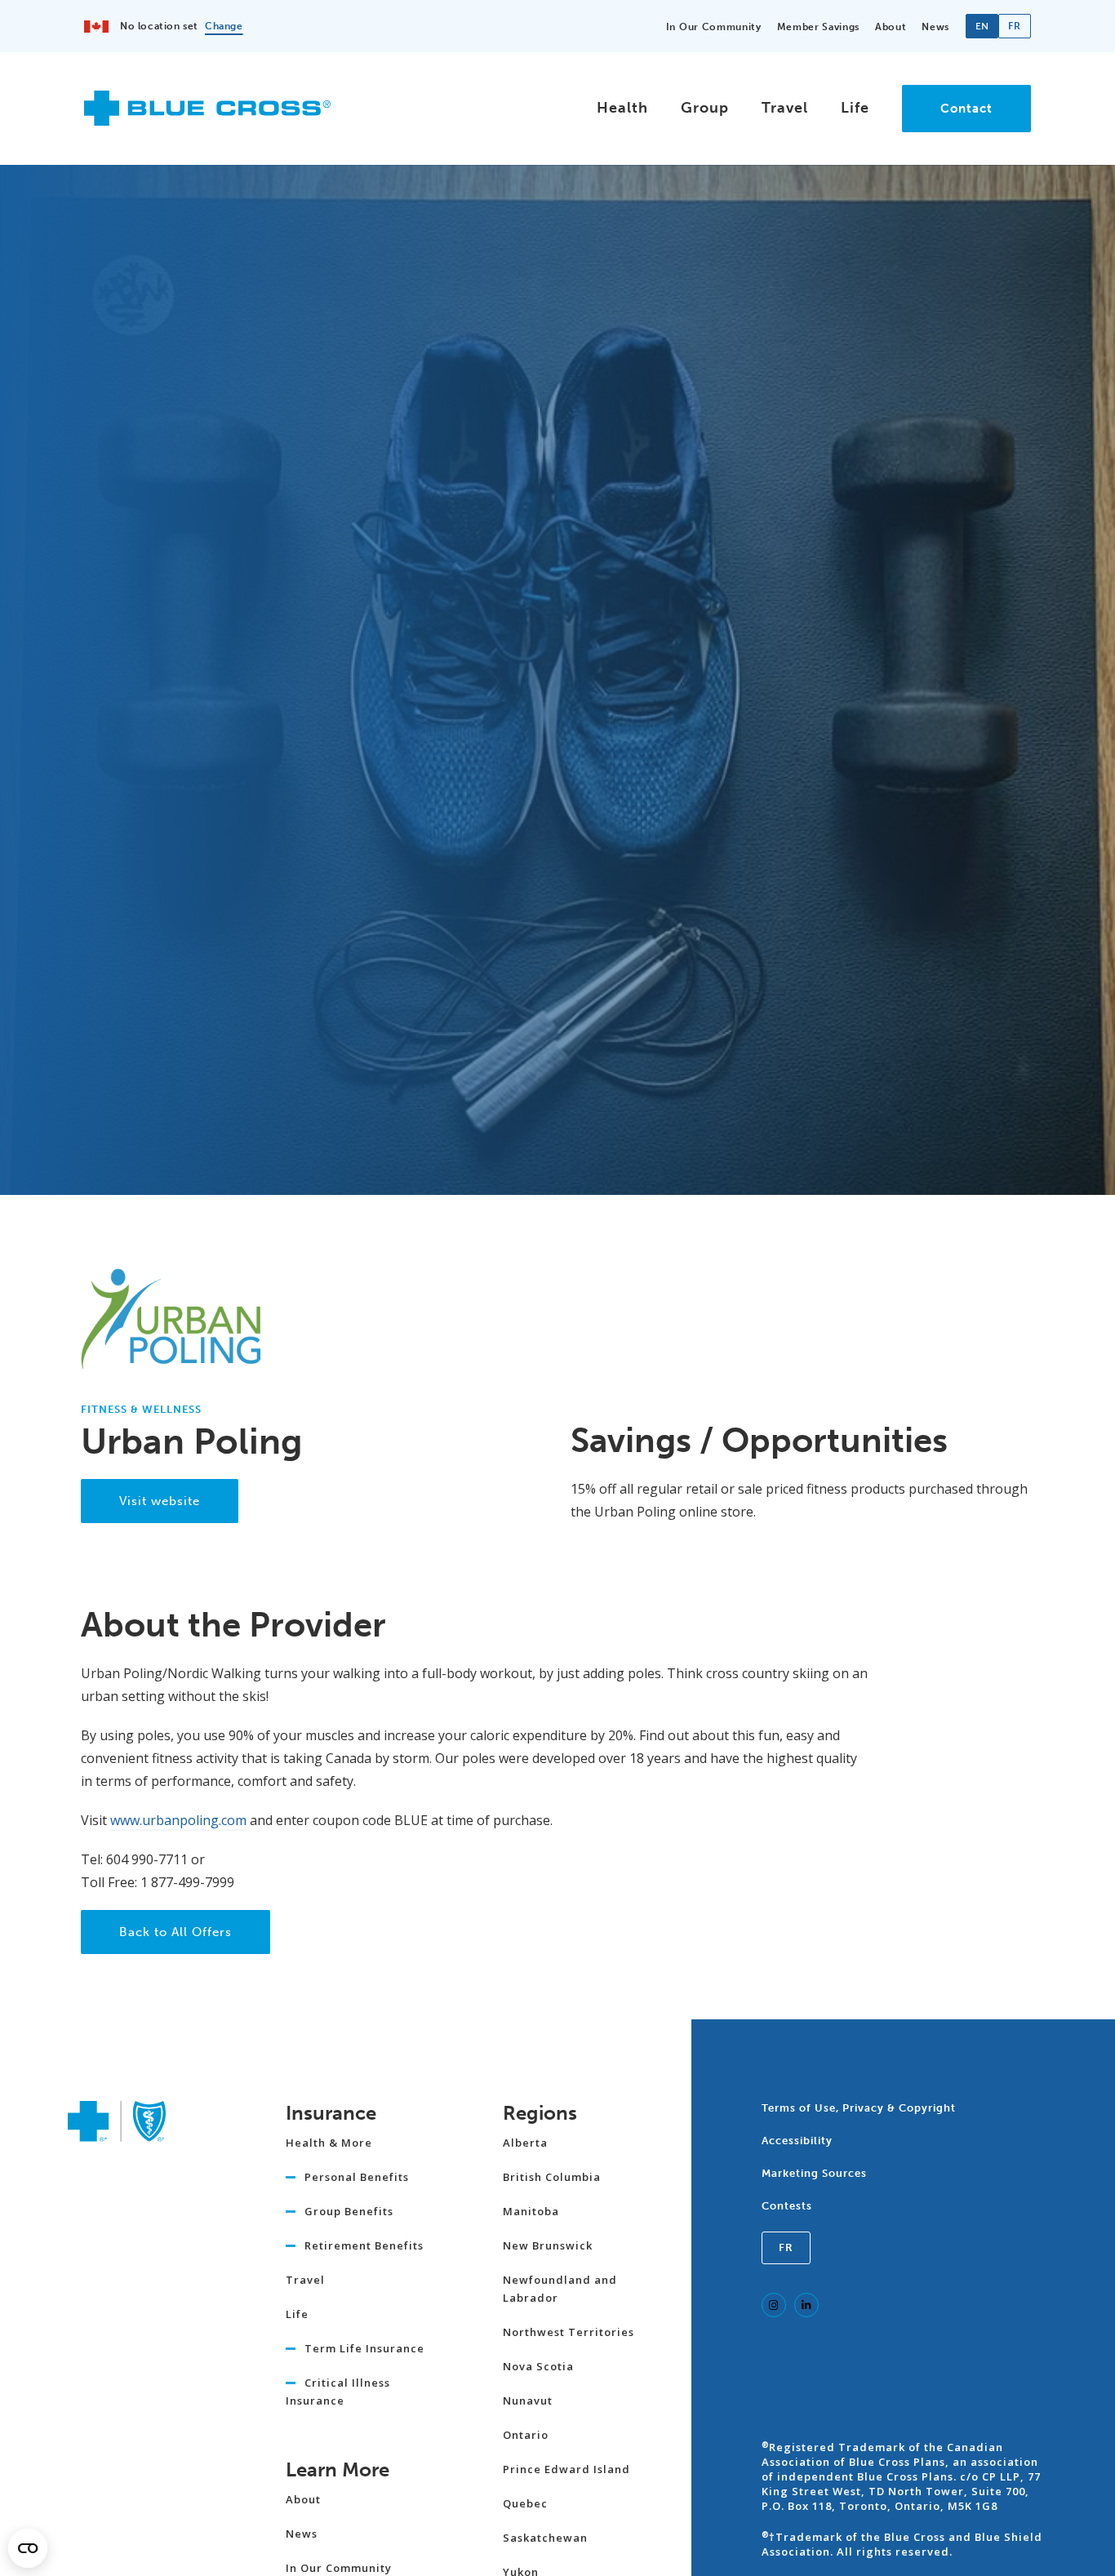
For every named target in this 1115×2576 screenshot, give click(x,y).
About (891, 27)
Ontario (526, 2435)
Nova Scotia (538, 2366)
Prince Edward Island (566, 2469)
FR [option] (1014, 26)
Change (224, 26)
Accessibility (797, 2141)
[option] (1015, 26)
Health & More (329, 2143)
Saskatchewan (545, 2538)
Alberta (525, 2143)
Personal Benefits (357, 2177)
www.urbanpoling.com (178, 1820)
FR (786, 2247)
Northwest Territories (569, 2332)
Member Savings (818, 27)
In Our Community (714, 27)
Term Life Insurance (364, 2348)
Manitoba (531, 2211)
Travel (785, 108)
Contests (787, 2206)
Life (855, 108)
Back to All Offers (175, 1932)
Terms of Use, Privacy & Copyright (859, 2108)
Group (705, 108)
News (935, 27)
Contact (966, 109)
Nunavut (528, 2401)
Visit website (160, 1501)
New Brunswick (548, 2245)
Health (622, 108)
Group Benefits (349, 2211)
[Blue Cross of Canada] (207, 119)
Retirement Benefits (364, 2245)
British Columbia (552, 2177)
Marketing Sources (814, 2173)
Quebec (525, 2503)
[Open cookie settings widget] (28, 2548)
